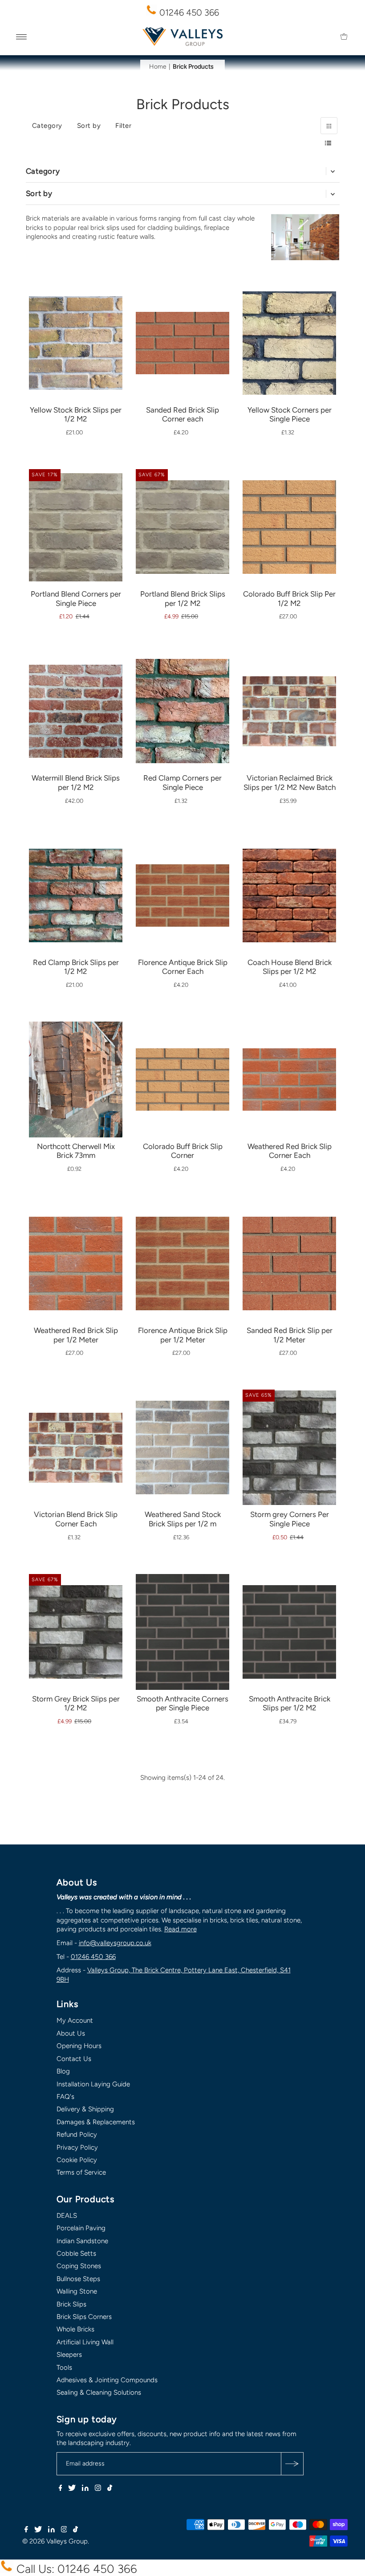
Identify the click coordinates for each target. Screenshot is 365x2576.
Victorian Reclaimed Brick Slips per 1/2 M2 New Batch (290, 783)
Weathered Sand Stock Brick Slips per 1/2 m (183, 1519)
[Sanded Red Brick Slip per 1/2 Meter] (289, 1252)
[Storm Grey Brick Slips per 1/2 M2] (76, 1621)
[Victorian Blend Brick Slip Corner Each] (76, 1425)
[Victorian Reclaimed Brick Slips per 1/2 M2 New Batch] (289, 688)
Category (47, 126)
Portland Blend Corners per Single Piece (76, 599)
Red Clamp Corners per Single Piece (182, 783)
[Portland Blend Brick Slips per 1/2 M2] (182, 516)
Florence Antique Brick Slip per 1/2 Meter (183, 1335)
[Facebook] (61, 2489)
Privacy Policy (77, 2147)
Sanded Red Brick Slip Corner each (182, 415)
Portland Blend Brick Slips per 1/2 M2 (183, 599)
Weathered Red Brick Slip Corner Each (290, 1151)
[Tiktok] (110, 2489)
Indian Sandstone (82, 2241)
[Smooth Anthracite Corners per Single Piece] (182, 1635)
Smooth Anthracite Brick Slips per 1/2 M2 (290, 1703)
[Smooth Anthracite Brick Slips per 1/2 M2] (289, 1621)
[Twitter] (72, 2489)
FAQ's (65, 2097)
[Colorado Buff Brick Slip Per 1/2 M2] (289, 516)
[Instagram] (98, 2489)
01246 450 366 (188, 12)
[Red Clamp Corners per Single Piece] (182, 705)
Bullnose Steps (78, 2279)
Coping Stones (79, 2266)
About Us (71, 2033)
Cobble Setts (76, 2253)
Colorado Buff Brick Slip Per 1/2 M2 (289, 599)
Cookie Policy (77, 2160)
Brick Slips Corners (84, 2317)
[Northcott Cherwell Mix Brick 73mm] (76, 1105)
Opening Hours (79, 2046)
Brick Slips (71, 2304)
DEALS (67, 2216)
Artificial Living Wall (85, 2342)
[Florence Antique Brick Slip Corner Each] (182, 869)
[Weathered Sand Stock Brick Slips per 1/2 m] (182, 1436)
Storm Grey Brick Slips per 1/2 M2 (76, 1703)
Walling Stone (77, 2291)
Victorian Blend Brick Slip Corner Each (76, 1519)
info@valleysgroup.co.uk (115, 1943)
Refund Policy (77, 2134)
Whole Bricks (75, 2329)
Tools (64, 2367)
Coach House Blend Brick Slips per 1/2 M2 (290, 967)
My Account (75, 2020)
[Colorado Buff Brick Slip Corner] (182, 1053)
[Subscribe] (292, 2464)
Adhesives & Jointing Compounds (107, 2380)
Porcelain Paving (81, 2228)
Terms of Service (81, 2172)
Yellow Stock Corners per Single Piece (290, 415)
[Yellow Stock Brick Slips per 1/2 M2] (76, 332)
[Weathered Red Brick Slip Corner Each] (289, 1053)
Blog (63, 2071)
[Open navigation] (22, 37)
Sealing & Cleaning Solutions (99, 2392)
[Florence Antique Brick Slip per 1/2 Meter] (182, 1252)
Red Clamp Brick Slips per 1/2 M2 (76, 967)
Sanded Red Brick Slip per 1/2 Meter (290, 1335)
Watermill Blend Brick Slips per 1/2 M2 (76, 783)
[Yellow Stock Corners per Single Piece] (289, 337)
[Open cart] (344, 37)
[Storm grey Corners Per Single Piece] (289, 1447)
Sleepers (69, 2355)
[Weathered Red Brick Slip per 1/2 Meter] (76, 1252)
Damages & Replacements (96, 2122)
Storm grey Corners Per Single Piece (290, 1519)
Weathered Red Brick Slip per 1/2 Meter (76, 1335)
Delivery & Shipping (85, 2109)
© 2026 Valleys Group (55, 2541)
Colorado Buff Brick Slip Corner (183, 1151)
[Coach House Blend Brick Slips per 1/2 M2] (289, 884)
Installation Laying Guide (93, 2084)
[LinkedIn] (85, 2489)
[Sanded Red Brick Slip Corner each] (182, 316)
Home (158, 67)
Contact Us (74, 2059)
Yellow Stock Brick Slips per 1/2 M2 (76, 415)
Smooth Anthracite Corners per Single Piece (182, 1703)
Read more (180, 1929)
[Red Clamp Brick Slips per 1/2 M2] (76, 884)
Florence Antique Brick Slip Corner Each (183, 967)
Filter (123, 126)
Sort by (89, 126)
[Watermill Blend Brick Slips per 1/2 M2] (76, 700)
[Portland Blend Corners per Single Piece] (76, 523)
